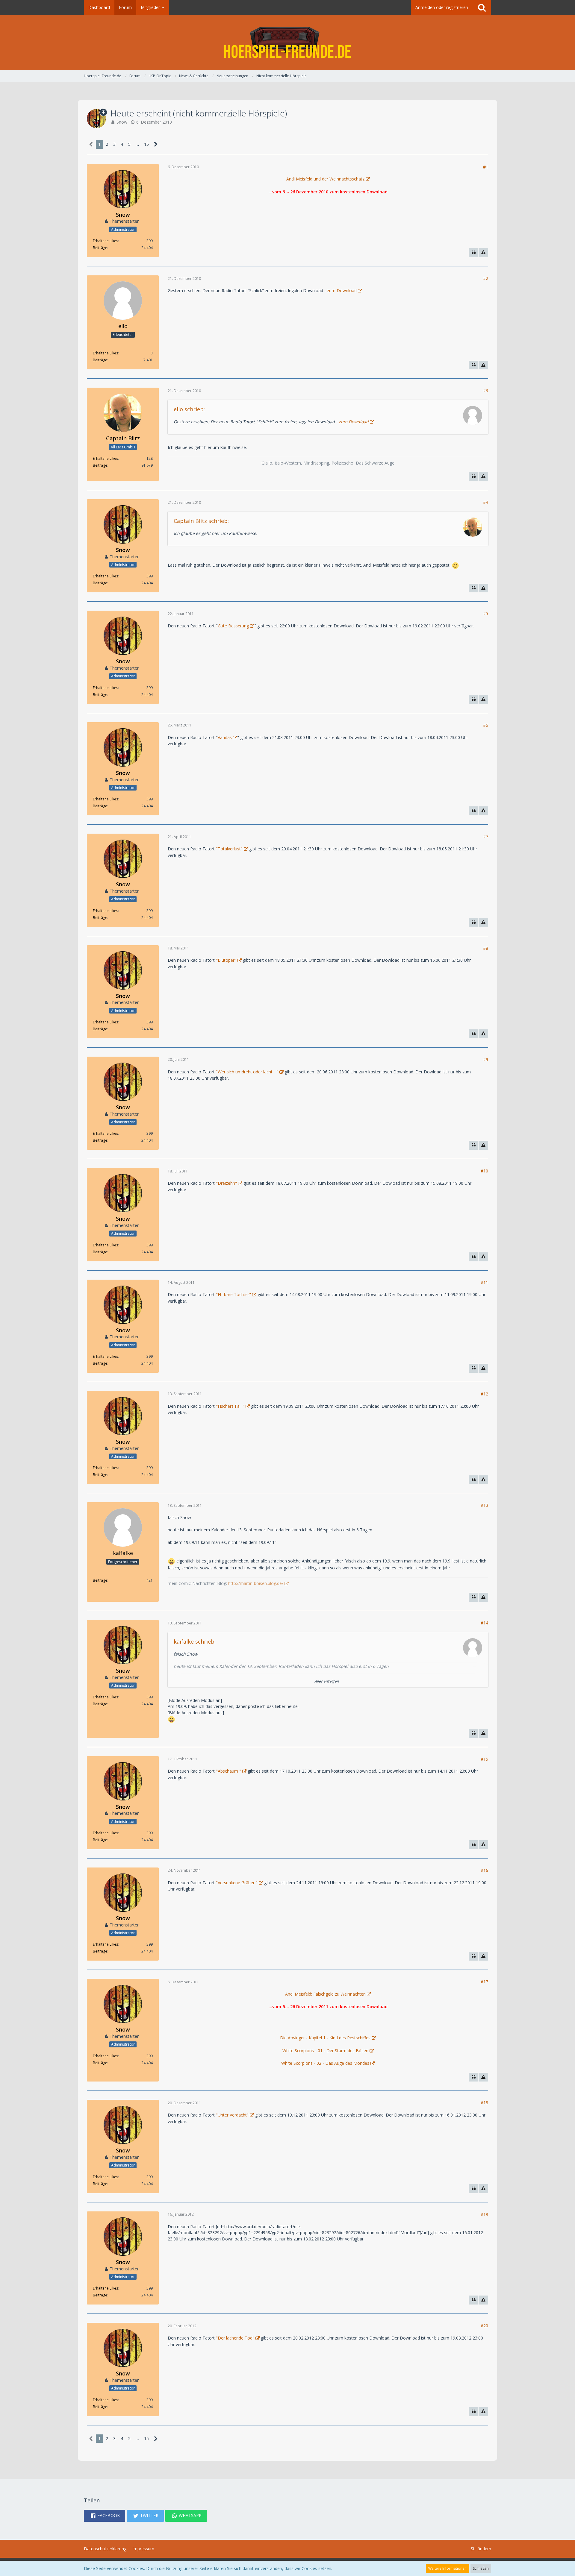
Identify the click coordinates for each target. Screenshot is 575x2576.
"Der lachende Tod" (235, 2338)
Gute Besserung (233, 626)
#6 (486, 725)
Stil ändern (481, 2549)
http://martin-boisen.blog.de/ (256, 1583)
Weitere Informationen (447, 2568)
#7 (486, 836)
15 (146, 144)
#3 (486, 390)
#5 (486, 613)
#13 (484, 1505)
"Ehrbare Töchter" (233, 1294)
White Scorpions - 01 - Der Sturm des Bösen (325, 2051)
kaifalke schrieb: (195, 1642)
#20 (484, 2326)
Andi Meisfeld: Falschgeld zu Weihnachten (325, 1994)
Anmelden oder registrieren (442, 7)
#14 (484, 1623)
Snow (122, 122)
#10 (484, 1171)
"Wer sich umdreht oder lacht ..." (247, 1072)
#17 (484, 1982)
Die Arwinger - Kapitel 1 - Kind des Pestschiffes (325, 2038)
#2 (486, 278)
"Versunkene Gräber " (237, 1883)
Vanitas (225, 737)
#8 (486, 948)
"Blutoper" (226, 960)
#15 (484, 1759)
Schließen (481, 2568)
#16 (484, 1870)
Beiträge (100, 248)
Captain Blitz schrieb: (201, 521)
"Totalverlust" (229, 849)
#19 (484, 2214)
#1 (486, 167)
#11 (484, 1282)
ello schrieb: (189, 409)
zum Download (342, 290)
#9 (486, 1059)
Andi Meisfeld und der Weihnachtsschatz (325, 179)
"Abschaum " (229, 1771)
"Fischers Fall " (230, 1406)
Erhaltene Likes (105, 241)
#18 (484, 2103)
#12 (484, 1394)
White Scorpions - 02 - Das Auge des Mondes (325, 2063)
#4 (486, 502)
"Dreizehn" (226, 1183)
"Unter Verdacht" (232, 2115)
